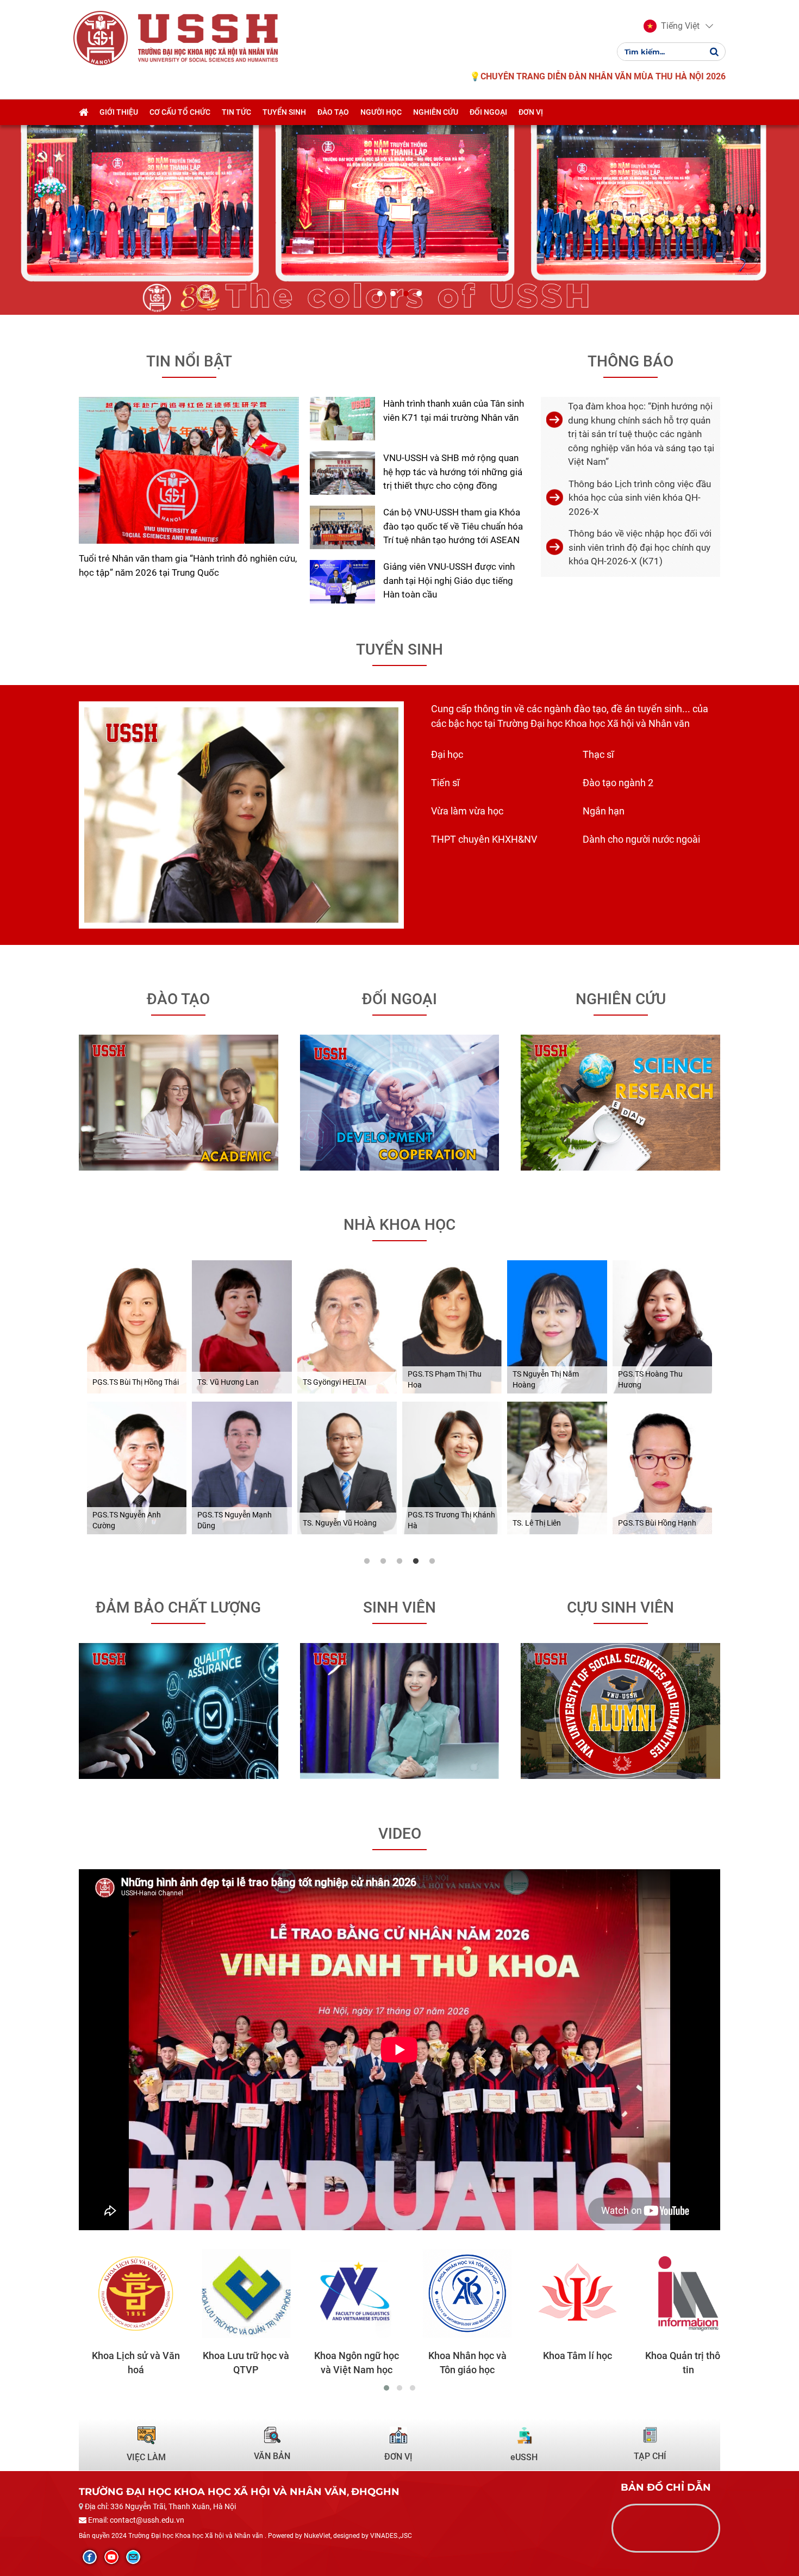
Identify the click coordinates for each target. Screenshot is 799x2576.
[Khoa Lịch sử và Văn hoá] (123, 2294)
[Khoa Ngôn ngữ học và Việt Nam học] (344, 2294)
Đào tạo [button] (333, 112)
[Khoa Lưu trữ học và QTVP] (233, 2294)
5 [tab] (432, 1561)
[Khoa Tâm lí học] (565, 2294)
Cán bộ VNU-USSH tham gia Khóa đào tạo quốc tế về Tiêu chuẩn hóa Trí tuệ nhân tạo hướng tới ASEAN (453, 526)
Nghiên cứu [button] (436, 112)
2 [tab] (383, 1561)
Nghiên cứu (621, 999)
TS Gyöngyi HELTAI (335, 1382)
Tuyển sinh (399, 649)
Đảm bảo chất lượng (178, 1607)
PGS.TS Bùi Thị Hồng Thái (136, 1382)
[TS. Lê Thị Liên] (557, 1468)
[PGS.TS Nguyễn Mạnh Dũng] (242, 1468)
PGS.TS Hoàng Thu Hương (650, 1379)
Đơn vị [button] (531, 112)
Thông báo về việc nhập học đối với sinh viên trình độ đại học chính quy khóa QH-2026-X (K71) (640, 547)
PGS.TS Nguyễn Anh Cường (127, 1520)
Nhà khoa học (399, 1225)
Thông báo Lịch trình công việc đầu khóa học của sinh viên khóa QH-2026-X (640, 498)
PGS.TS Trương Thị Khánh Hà (451, 1520)
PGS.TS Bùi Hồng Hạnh (657, 1523)
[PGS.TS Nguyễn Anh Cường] (137, 1468)
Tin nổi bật (189, 361)
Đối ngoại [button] (488, 112)
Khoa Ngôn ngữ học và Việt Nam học (344, 2363)
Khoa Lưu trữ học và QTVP (233, 2363)
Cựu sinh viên (620, 1607)
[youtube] (111, 2557)
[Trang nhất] (83, 112)
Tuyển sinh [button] (284, 112)
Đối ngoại (399, 999)
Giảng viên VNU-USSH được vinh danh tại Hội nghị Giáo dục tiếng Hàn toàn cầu (449, 580)
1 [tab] (367, 1561)
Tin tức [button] (236, 112)
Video (400, 1834)
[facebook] (90, 2557)
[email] (133, 2557)
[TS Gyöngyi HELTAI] (347, 1327)
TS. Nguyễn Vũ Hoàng (340, 1523)
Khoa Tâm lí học (565, 2356)
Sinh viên (399, 1607)
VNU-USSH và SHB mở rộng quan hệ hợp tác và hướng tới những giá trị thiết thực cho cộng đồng (453, 472)
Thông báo (631, 361)
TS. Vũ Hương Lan (228, 1382)
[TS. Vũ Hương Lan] (242, 1327)
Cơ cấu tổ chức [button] (180, 112)
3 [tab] (399, 1561)
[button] (672, 26)
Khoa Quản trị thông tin (676, 2363)
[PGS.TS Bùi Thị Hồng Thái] (137, 1327)
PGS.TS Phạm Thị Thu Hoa (445, 1379)
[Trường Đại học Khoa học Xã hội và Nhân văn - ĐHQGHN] (101, 38)
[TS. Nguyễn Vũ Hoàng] (347, 1468)
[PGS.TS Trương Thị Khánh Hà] (452, 1468)
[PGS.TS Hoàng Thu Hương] (662, 1327)
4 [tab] (416, 1561)
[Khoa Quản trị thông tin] (675, 2294)
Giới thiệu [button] (119, 112)
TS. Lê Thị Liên (537, 1523)
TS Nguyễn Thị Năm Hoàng (546, 1379)
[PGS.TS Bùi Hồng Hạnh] (662, 1468)
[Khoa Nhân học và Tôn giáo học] (454, 2294)
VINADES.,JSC (391, 2536)
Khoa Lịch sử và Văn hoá (123, 2363)
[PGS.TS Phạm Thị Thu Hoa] (452, 1327)
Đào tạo (178, 999)
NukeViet (317, 2536)
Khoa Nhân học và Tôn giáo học (454, 2363)
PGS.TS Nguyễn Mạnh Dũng (235, 1520)
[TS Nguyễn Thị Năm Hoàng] (557, 1327)
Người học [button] (381, 112)
